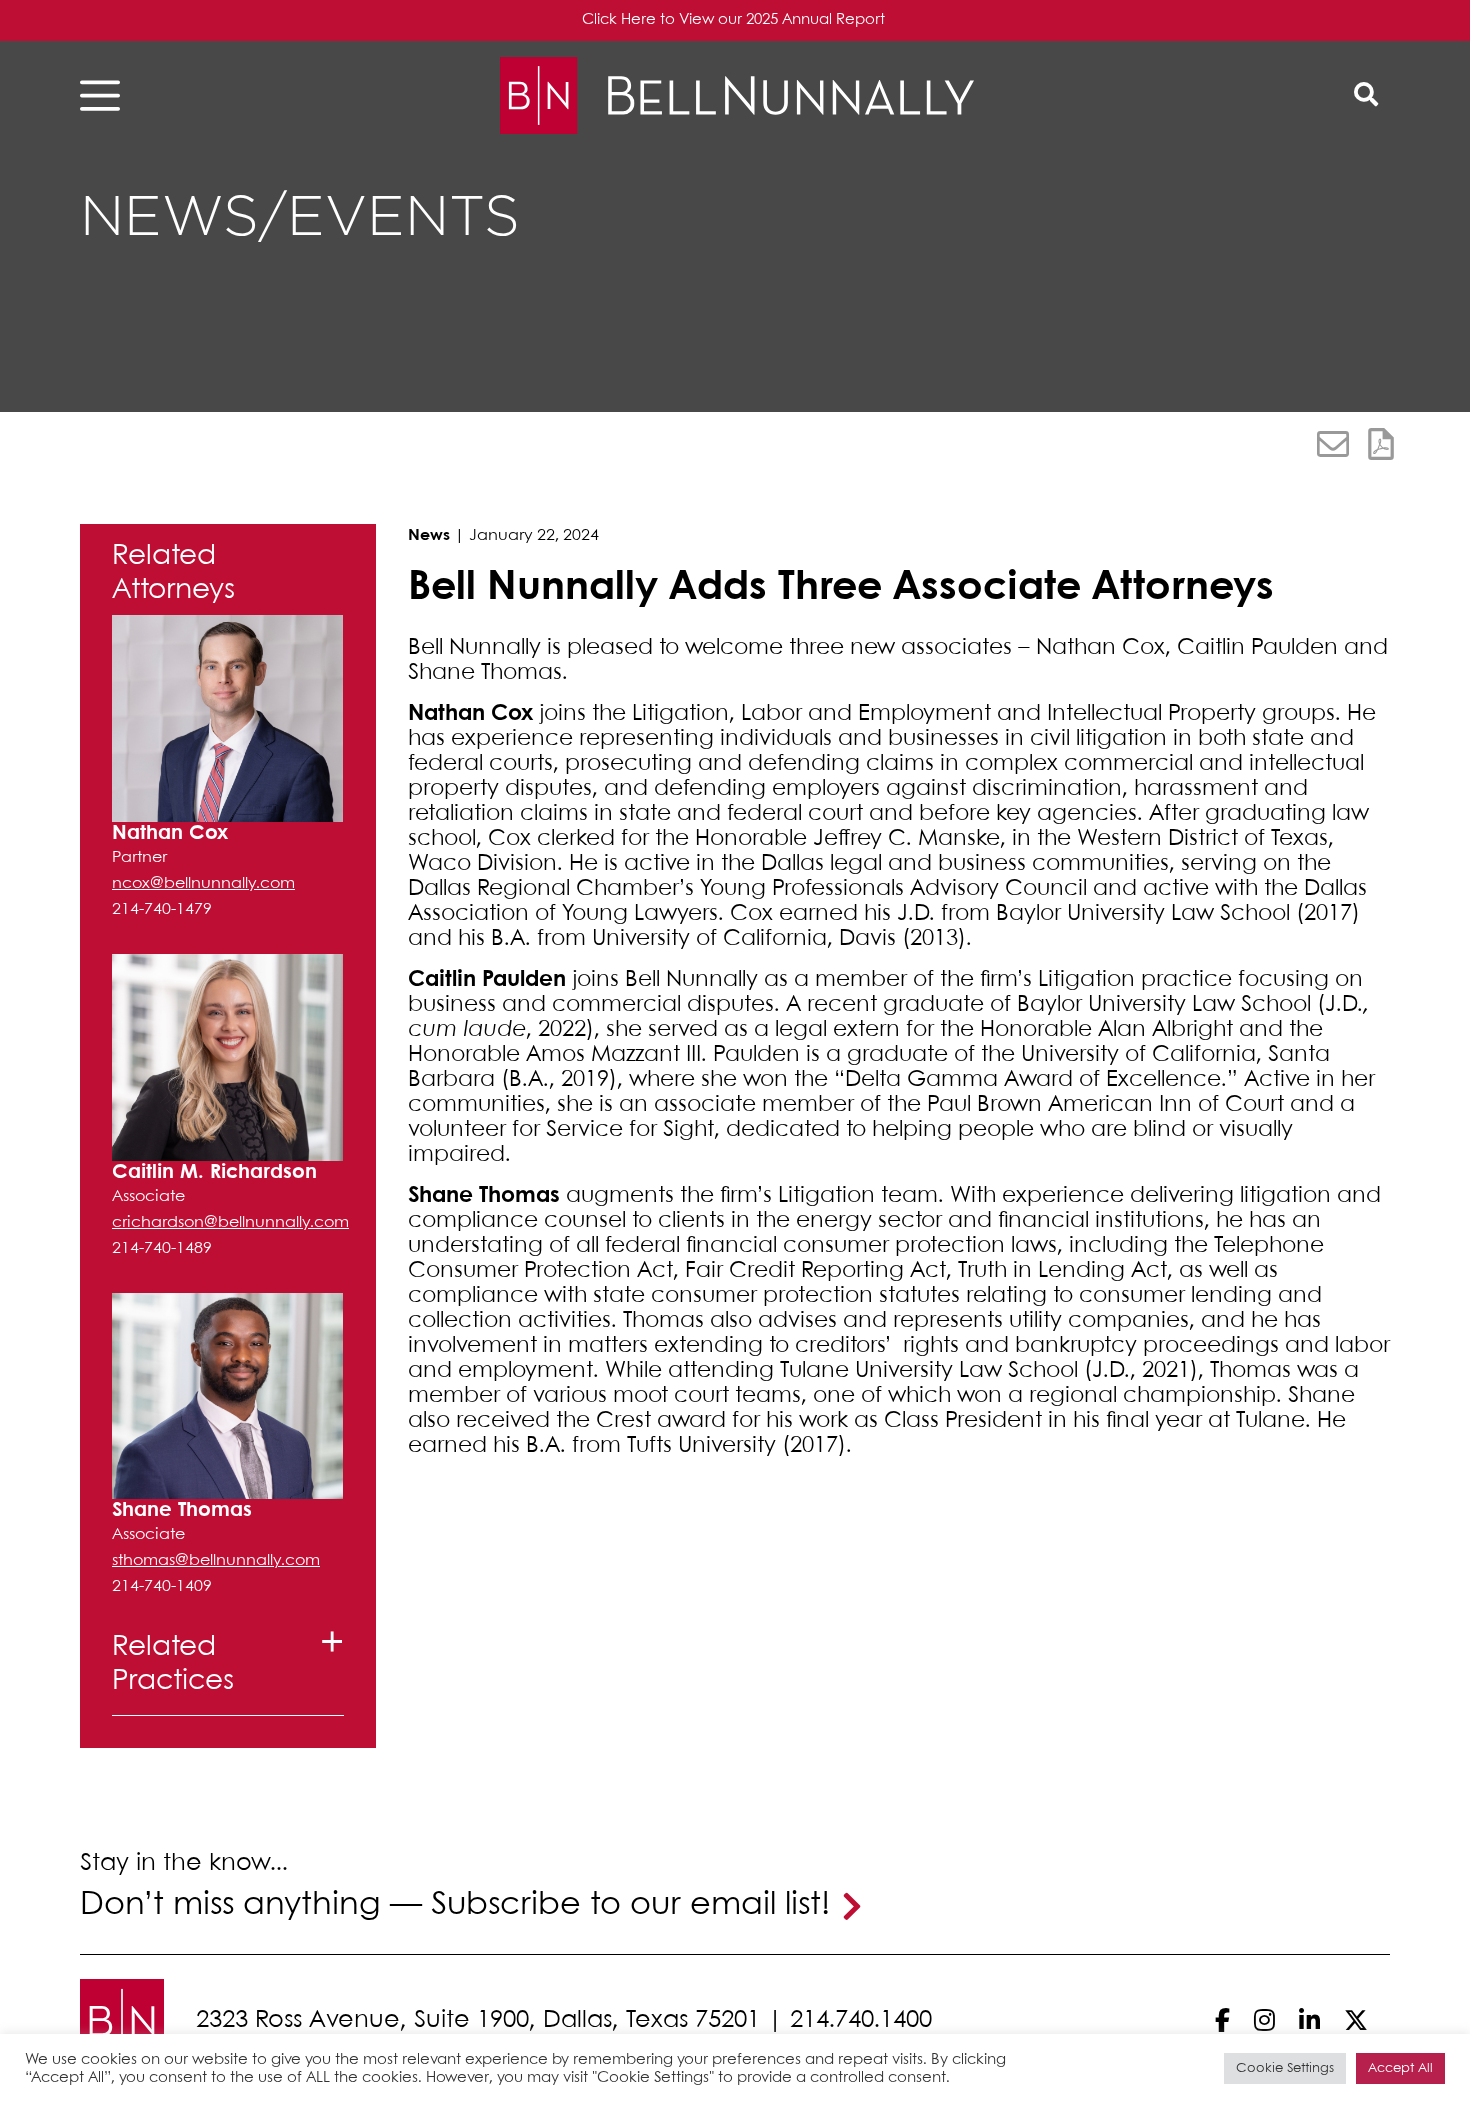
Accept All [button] (1400, 2068)
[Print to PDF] (1381, 444)
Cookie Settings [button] (1285, 2068)
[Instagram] (1264, 2020)
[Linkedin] (1309, 2020)
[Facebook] (1222, 2020)
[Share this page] (1333, 444)
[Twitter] (1356, 2020)
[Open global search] (1366, 95)
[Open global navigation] (106, 95)
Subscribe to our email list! (630, 1905)
